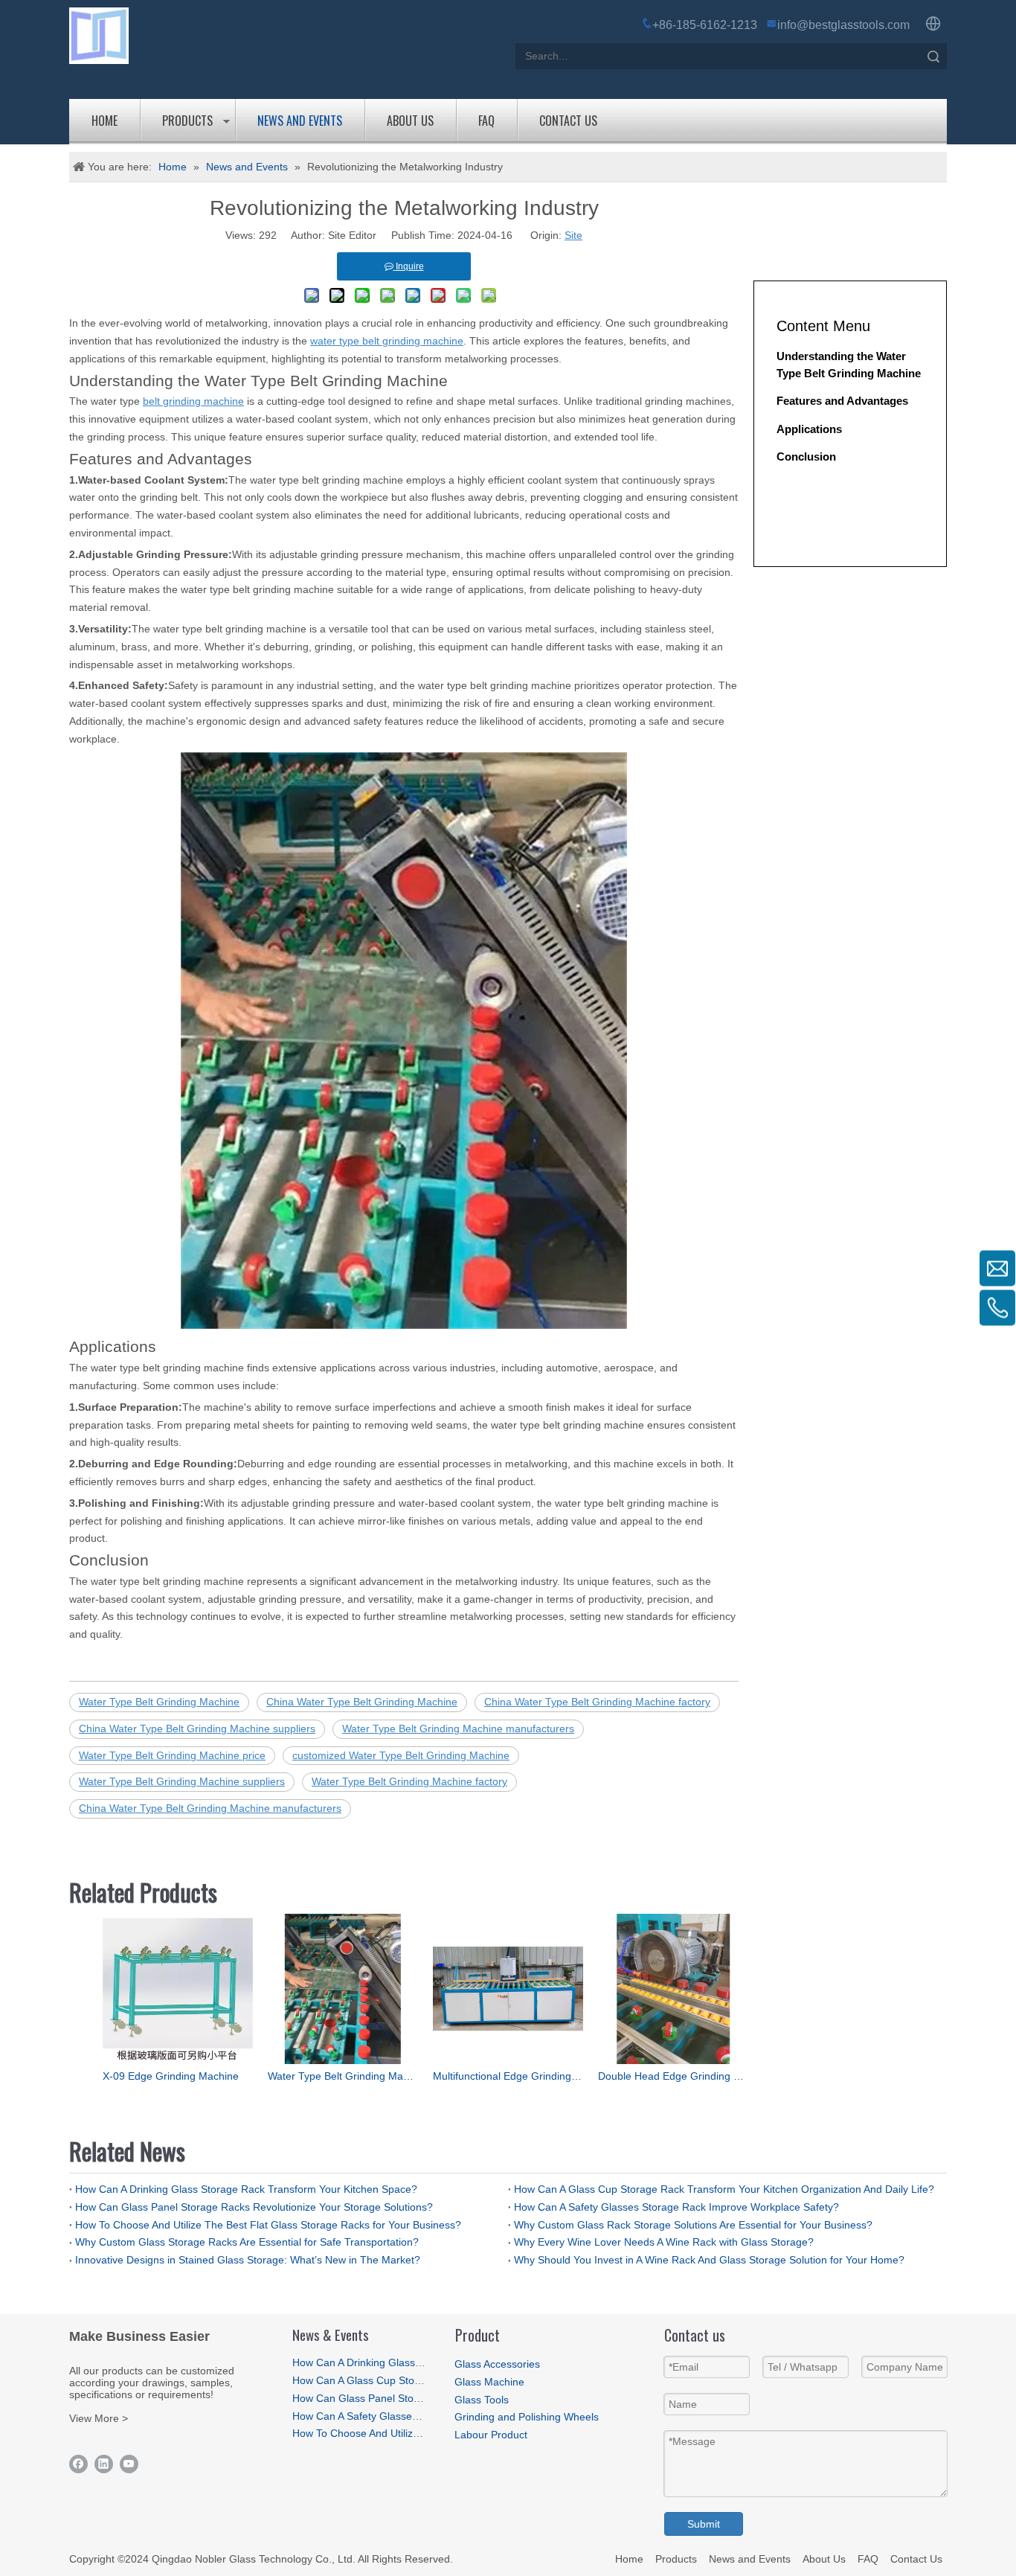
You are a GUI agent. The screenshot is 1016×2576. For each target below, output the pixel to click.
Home (105, 121)
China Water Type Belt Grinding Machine (362, 1702)
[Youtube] (129, 2464)
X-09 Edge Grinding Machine (171, 2076)
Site (573, 235)
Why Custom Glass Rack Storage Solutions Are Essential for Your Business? (693, 2225)
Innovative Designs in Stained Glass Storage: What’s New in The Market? (248, 2260)
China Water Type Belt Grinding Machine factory (597, 1702)
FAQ (486, 121)
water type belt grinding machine (387, 341)
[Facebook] (78, 2464)
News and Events (300, 121)
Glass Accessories (497, 2364)
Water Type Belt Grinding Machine (159, 1702)
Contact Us (568, 121)
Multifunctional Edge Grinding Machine (508, 2076)
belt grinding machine (193, 401)
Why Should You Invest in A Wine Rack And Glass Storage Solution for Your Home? (709, 2260)
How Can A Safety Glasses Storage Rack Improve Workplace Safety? (676, 2207)
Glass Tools (482, 2400)
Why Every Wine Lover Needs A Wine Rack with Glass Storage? (664, 2242)
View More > (99, 2418)
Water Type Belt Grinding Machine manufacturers (458, 1728)
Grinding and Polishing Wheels (527, 2417)
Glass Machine (489, 2382)
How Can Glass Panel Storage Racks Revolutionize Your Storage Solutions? (254, 2207)
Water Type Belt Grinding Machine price (172, 1755)
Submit (704, 2524)
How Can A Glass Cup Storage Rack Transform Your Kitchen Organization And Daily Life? (724, 2189)
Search (933, 56)
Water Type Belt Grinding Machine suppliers (182, 1781)
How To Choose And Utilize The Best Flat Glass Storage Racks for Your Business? (268, 2225)
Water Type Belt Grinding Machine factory (409, 1781)
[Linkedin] (104, 2464)
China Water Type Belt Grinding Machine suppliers (197, 1728)
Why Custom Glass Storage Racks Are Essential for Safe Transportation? (247, 2242)
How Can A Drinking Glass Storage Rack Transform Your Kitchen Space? (246, 2189)
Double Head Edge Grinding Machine (673, 2076)
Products (187, 121)
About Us (410, 121)
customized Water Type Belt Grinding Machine (401, 1755)
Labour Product (491, 2435)
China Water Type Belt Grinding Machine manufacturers (210, 1808)
